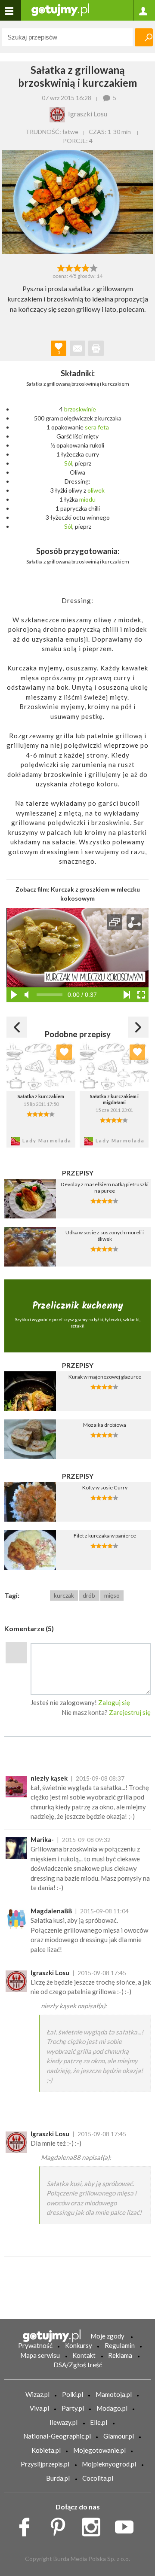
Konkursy (79, 2345)
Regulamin (120, 2345)
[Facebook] (27, 2524)
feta (103, 427)
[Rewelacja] (94, 267)
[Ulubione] (64, 1052)
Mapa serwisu (40, 2355)
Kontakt (84, 2355)
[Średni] (69, 267)
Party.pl (73, 2408)
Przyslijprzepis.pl (45, 2464)
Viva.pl (39, 2408)
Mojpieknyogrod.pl (109, 2464)
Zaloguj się (114, 1702)
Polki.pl (73, 2394)
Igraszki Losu (50, 1973)
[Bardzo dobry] (86, 267)
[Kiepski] (61, 267)
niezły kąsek (49, 1778)
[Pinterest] (61, 2524)
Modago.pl (112, 2408)
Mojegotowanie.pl (99, 2450)
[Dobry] (77, 267)
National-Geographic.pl (57, 2436)
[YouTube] (127, 2524)
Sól (68, 463)
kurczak (64, 1595)
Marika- (42, 1839)
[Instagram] (94, 2524)
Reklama (120, 2355)
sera (91, 427)
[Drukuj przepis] (96, 348)
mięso (112, 1595)
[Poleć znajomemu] (77, 348)
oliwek (96, 490)
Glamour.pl (119, 2436)
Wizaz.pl (37, 2394)
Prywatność (35, 2345)
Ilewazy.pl (64, 2422)
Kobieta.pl (46, 2450)
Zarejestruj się (130, 1712)
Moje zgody (107, 2336)
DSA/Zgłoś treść (78, 2365)
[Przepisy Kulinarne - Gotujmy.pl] (60, 9)
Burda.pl (58, 2478)
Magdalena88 (51, 1911)
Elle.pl (99, 2422)
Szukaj (144, 37)
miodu (87, 499)
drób (89, 1595)
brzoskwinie (80, 409)
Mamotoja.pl (114, 2394)
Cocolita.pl (98, 2478)
